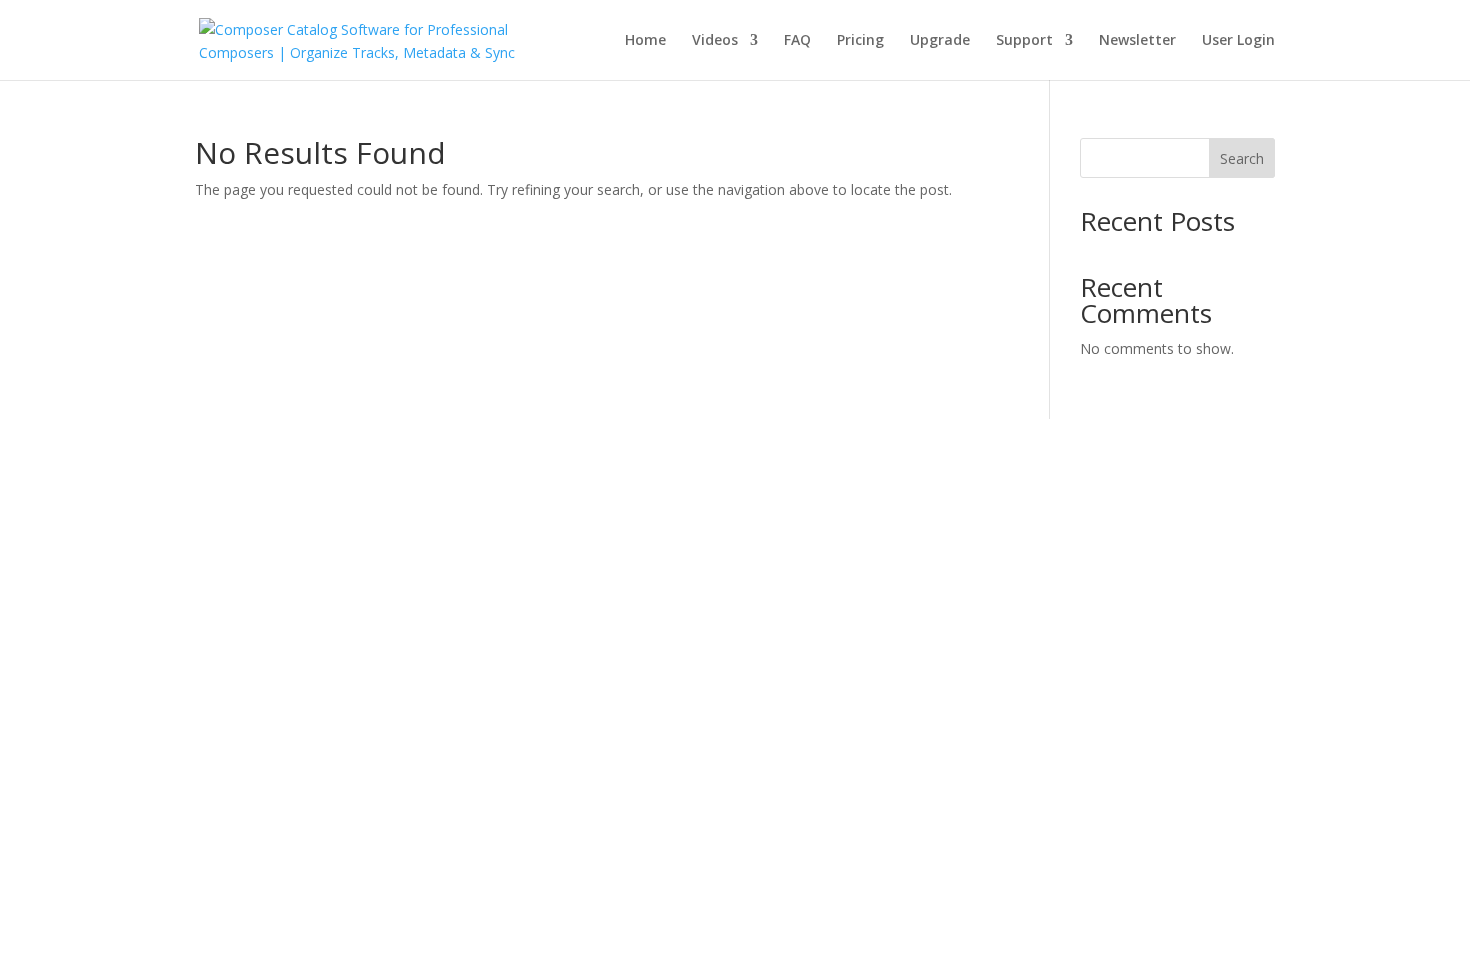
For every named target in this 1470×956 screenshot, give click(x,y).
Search (1242, 158)
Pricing (860, 41)
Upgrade (940, 41)
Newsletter (1137, 41)
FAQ (797, 41)
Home (645, 41)
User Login (1238, 41)
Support (1024, 41)
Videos (715, 41)
